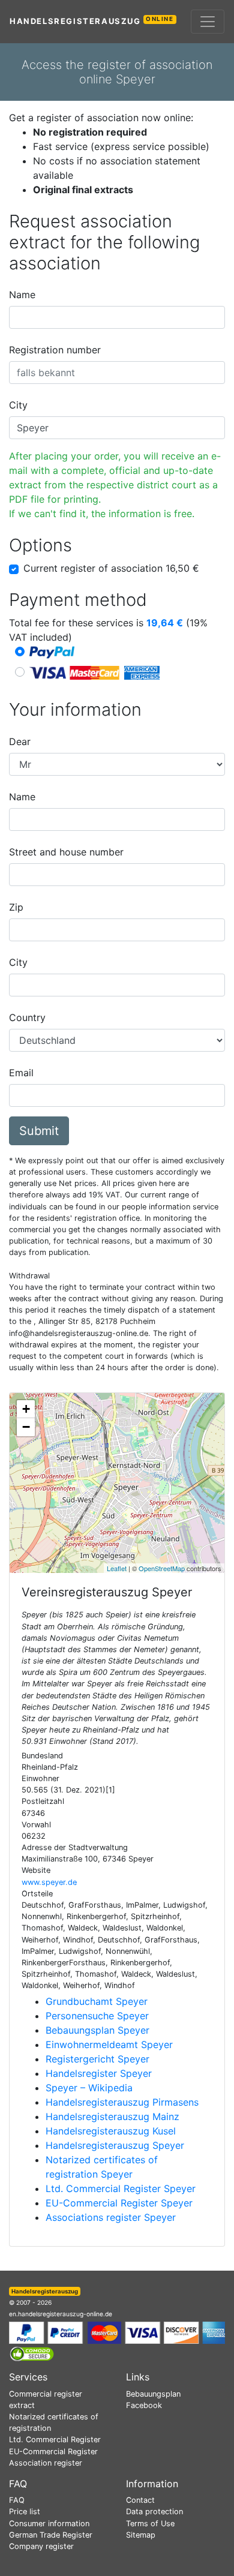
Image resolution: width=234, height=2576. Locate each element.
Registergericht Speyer (97, 2059)
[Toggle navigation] (208, 22)
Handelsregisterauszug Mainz (112, 2116)
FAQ (17, 2500)
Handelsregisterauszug (92, 21)
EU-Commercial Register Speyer (119, 2203)
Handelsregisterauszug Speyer (115, 2145)
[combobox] (117, 317)
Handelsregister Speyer (99, 2073)
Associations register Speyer (111, 2217)
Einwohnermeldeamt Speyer (109, 2044)
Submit (39, 1131)
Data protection (154, 2512)
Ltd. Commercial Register (55, 2440)
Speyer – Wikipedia (89, 2088)
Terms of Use (150, 2524)
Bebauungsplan (153, 2394)
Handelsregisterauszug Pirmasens (122, 2102)
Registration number (55, 350)
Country (27, 1017)
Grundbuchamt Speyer (97, 2001)
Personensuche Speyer (97, 2016)
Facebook (144, 2405)
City (18, 405)
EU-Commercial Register (53, 2452)
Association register (46, 2463)
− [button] (26, 1427)
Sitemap (141, 2535)
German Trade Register (51, 2535)
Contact (140, 2500)
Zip (16, 907)
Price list (25, 2512)
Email (21, 1073)
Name (22, 295)
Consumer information (49, 2524)
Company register (41, 2546)
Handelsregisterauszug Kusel (111, 2131)
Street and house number (66, 852)
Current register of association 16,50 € (111, 568)
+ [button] (26, 1409)
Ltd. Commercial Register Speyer (121, 2188)
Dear (20, 741)
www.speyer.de (49, 1882)
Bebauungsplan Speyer (97, 2030)
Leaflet (117, 1568)
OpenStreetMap (162, 1568)
